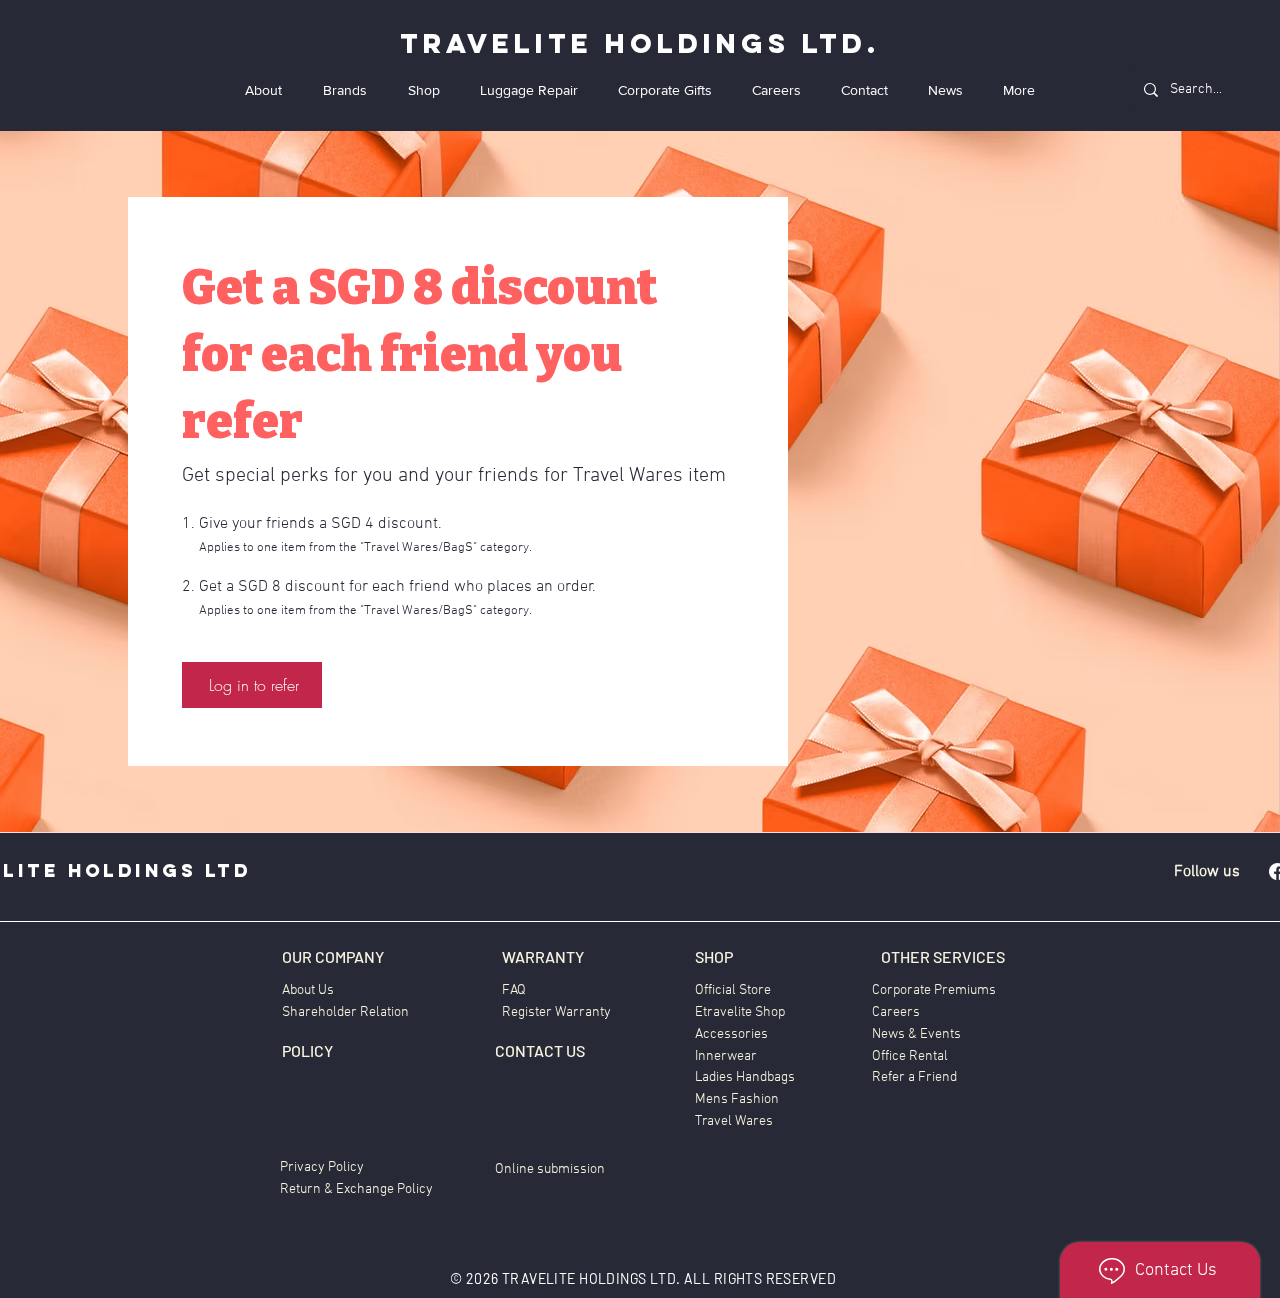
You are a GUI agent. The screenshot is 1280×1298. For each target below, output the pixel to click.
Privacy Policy (322, 1167)
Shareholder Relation (345, 1012)
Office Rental (910, 1056)
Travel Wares (734, 1121)
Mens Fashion (737, 1099)
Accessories (731, 1034)
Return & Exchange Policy (356, 1189)
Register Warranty (556, 1012)
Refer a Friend (914, 1077)
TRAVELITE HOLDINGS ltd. (640, 43)
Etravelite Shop (740, 1012)
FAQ (514, 990)
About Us (308, 990)
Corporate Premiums (934, 990)
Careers (896, 1012)
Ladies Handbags (745, 1077)
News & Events (916, 1034)
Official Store (733, 990)
